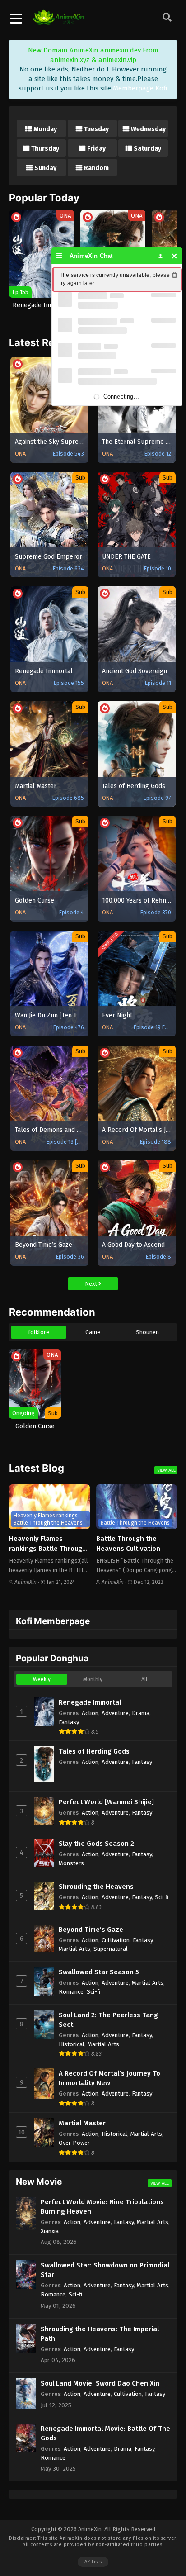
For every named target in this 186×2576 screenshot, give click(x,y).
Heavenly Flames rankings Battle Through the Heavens (48, 1549)
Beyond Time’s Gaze (91, 1930)
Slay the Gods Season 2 (96, 1844)
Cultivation (116, 1940)
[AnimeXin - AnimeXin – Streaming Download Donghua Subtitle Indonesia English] (58, 20)
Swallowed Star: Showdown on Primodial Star (105, 2270)
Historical (72, 2044)
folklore (39, 1332)
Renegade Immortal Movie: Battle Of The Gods (105, 2433)
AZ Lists (93, 2562)
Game (93, 1332)
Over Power (74, 2143)
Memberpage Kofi (140, 88)
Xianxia (50, 2231)
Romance (71, 1992)
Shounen (147, 1332)
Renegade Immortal (90, 1702)
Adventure (115, 1713)
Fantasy (69, 1722)
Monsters (71, 1863)
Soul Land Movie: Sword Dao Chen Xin (100, 2383)
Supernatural (111, 1949)
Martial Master (82, 2123)
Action (90, 1713)
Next (92, 1284)
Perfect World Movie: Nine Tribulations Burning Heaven (102, 2207)
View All (166, 1470)
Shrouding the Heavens (96, 1887)
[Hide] (174, 256)
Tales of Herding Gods (94, 1751)
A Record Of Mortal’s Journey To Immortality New (109, 2078)
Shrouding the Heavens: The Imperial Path (100, 2334)
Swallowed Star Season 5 (99, 1972)
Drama (141, 1713)
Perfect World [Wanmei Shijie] (106, 1802)
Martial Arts (74, 1949)
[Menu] (59, 256)
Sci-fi (162, 1897)
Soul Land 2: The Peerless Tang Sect (108, 2020)
